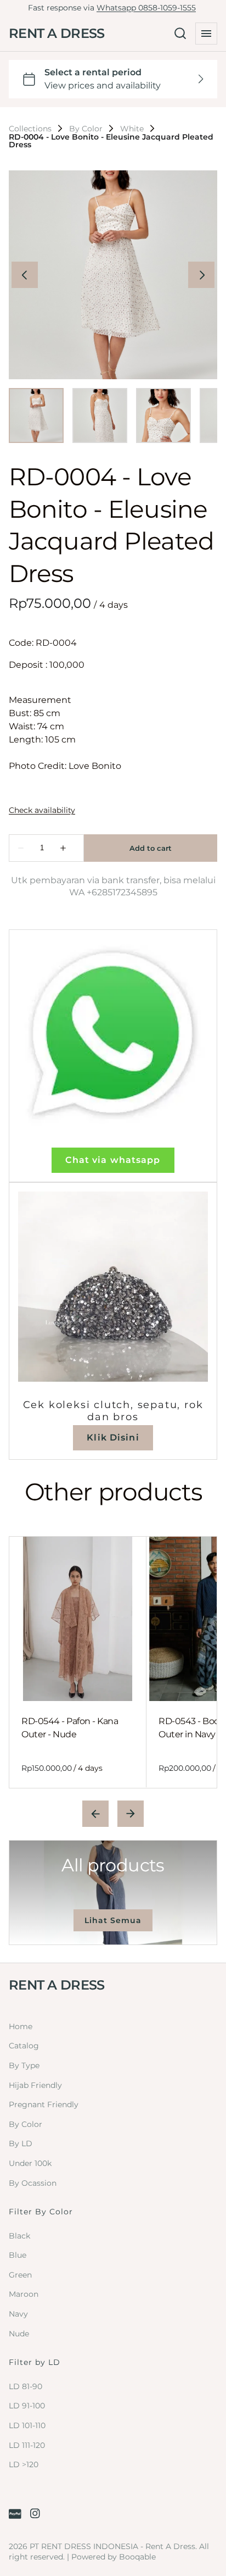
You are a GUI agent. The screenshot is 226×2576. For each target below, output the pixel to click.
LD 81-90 (26, 2386)
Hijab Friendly (35, 2085)
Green (20, 2275)
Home (21, 2026)
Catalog (24, 2046)
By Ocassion (33, 2183)
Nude (19, 2334)
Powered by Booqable (114, 2557)
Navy (18, 2314)
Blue (18, 2255)
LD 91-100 (27, 2406)
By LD (21, 2143)
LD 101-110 (27, 2425)
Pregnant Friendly (44, 2104)
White (132, 129)
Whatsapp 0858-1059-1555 (146, 8)
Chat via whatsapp (113, 1160)
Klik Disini (113, 1437)
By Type (24, 2065)
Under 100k (30, 2163)
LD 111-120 (27, 2445)
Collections (30, 129)
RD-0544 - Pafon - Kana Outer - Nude (70, 1728)
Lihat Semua (113, 1920)
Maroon (24, 2294)
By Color (86, 129)
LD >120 (24, 2464)
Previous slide (95, 1814)
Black (19, 2236)
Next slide (131, 1814)
